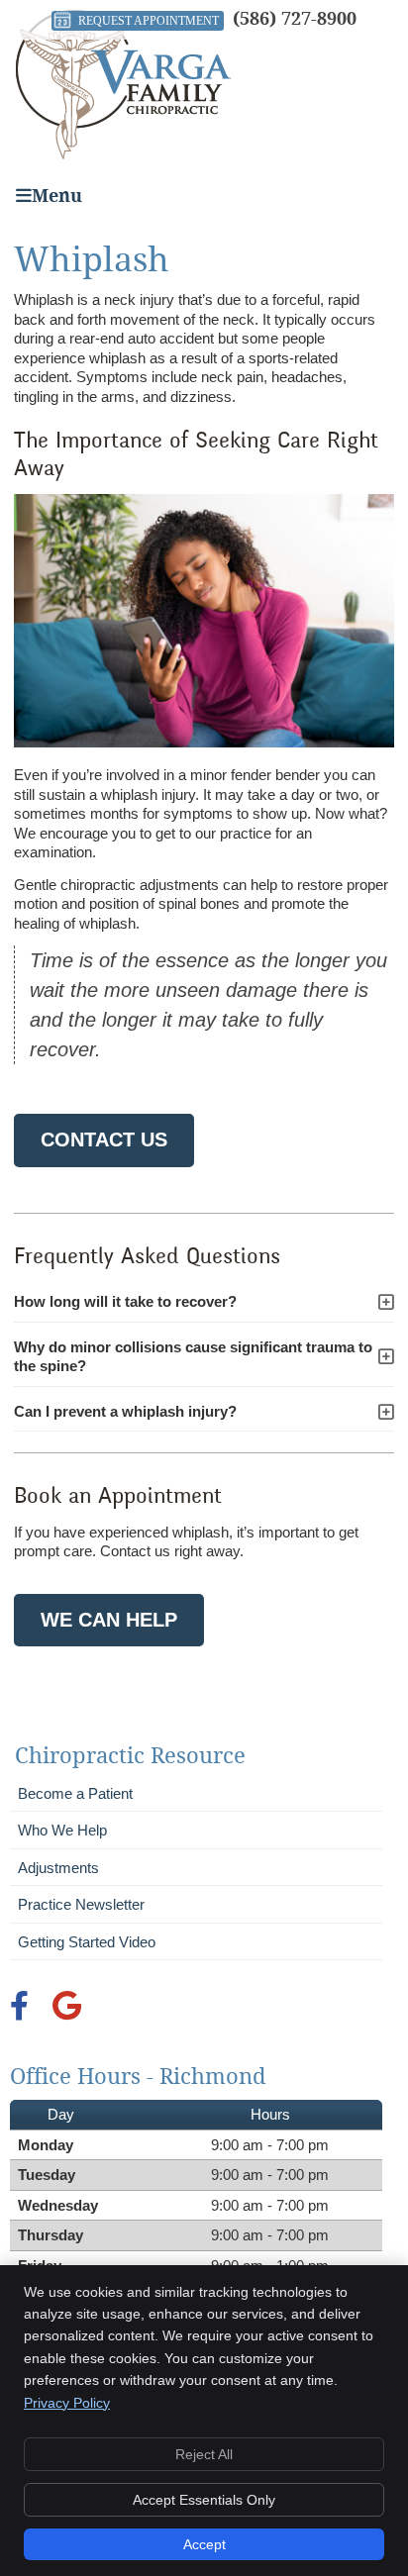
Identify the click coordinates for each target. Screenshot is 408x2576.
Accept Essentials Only (204, 2500)
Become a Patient (75, 1793)
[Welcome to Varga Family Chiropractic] (124, 154)
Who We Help (62, 1830)
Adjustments (58, 1868)
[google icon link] (67, 2011)
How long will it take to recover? (125, 1301)
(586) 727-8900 (295, 18)
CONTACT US (104, 1139)
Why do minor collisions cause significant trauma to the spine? (193, 1357)
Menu (57, 196)
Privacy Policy (67, 2403)
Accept (204, 2544)
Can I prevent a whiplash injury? (125, 1411)
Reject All (204, 2454)
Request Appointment (149, 21)
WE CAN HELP (109, 1620)
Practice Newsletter (81, 1904)
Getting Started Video (87, 1942)
